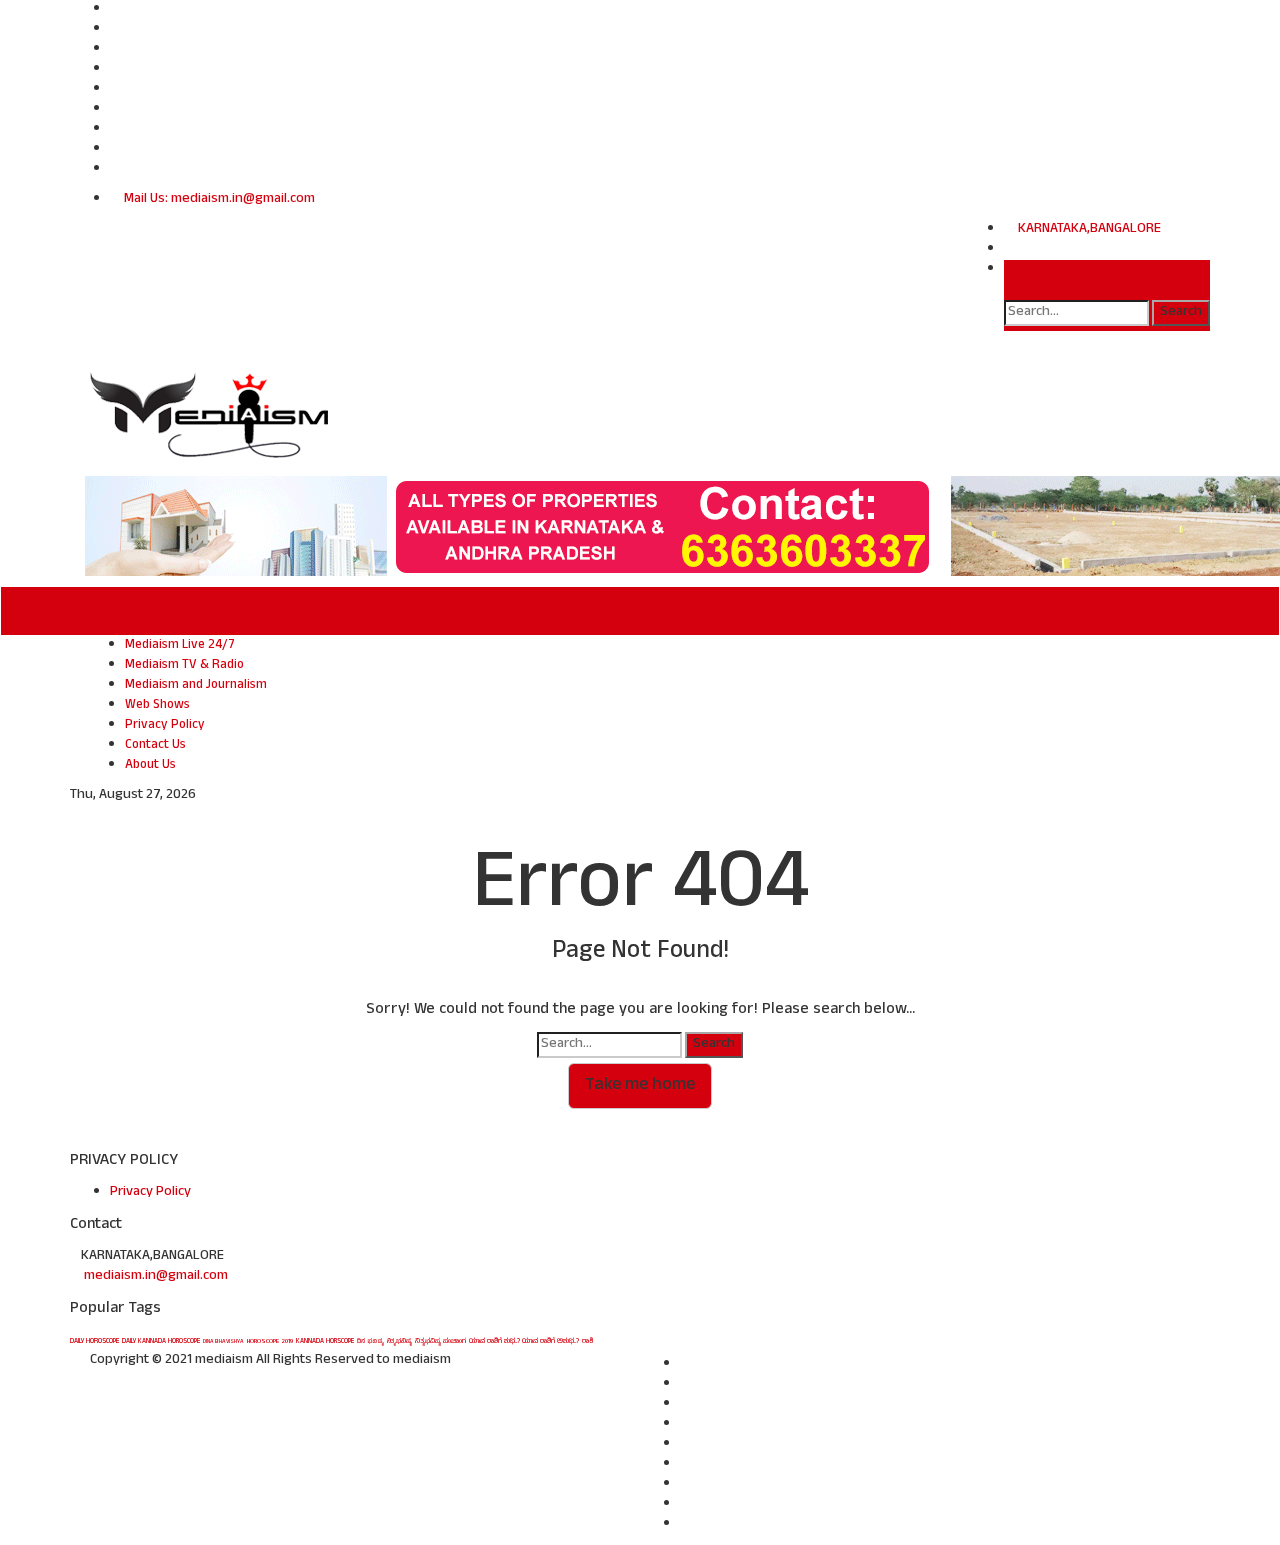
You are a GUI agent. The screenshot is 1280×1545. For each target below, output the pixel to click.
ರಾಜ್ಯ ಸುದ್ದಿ (305, 610)
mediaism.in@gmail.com (156, 1276)
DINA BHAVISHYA (223, 1342)
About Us (150, 766)
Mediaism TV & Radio (184, 666)
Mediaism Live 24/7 (180, 646)
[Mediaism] (211, 414)
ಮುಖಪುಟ (141, 610)
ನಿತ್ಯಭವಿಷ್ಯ (399, 1341)
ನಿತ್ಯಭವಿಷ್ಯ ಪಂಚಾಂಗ (440, 1342)
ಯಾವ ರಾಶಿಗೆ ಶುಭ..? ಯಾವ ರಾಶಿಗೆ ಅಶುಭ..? (524, 1342)
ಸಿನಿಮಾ (474, 610)
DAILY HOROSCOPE (94, 1342)
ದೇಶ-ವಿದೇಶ (393, 610)
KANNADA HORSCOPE (325, 1341)
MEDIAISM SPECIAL (1039, 610)
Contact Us (155, 746)
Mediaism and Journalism (196, 686)
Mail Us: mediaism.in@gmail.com (218, 199)
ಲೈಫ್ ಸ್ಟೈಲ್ (846, 610)
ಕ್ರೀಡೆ (727, 610)
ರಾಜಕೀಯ (223, 610)
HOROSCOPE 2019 (270, 1342)
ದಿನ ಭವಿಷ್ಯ (370, 1342)
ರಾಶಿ (587, 1341)
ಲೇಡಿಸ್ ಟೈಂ (552, 610)
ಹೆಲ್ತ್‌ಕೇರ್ (931, 610)
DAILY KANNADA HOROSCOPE (161, 1341)
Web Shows (157, 706)
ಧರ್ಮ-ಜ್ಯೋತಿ (649, 610)
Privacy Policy (165, 726)
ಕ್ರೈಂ (777, 610)
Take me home (640, 1086)
